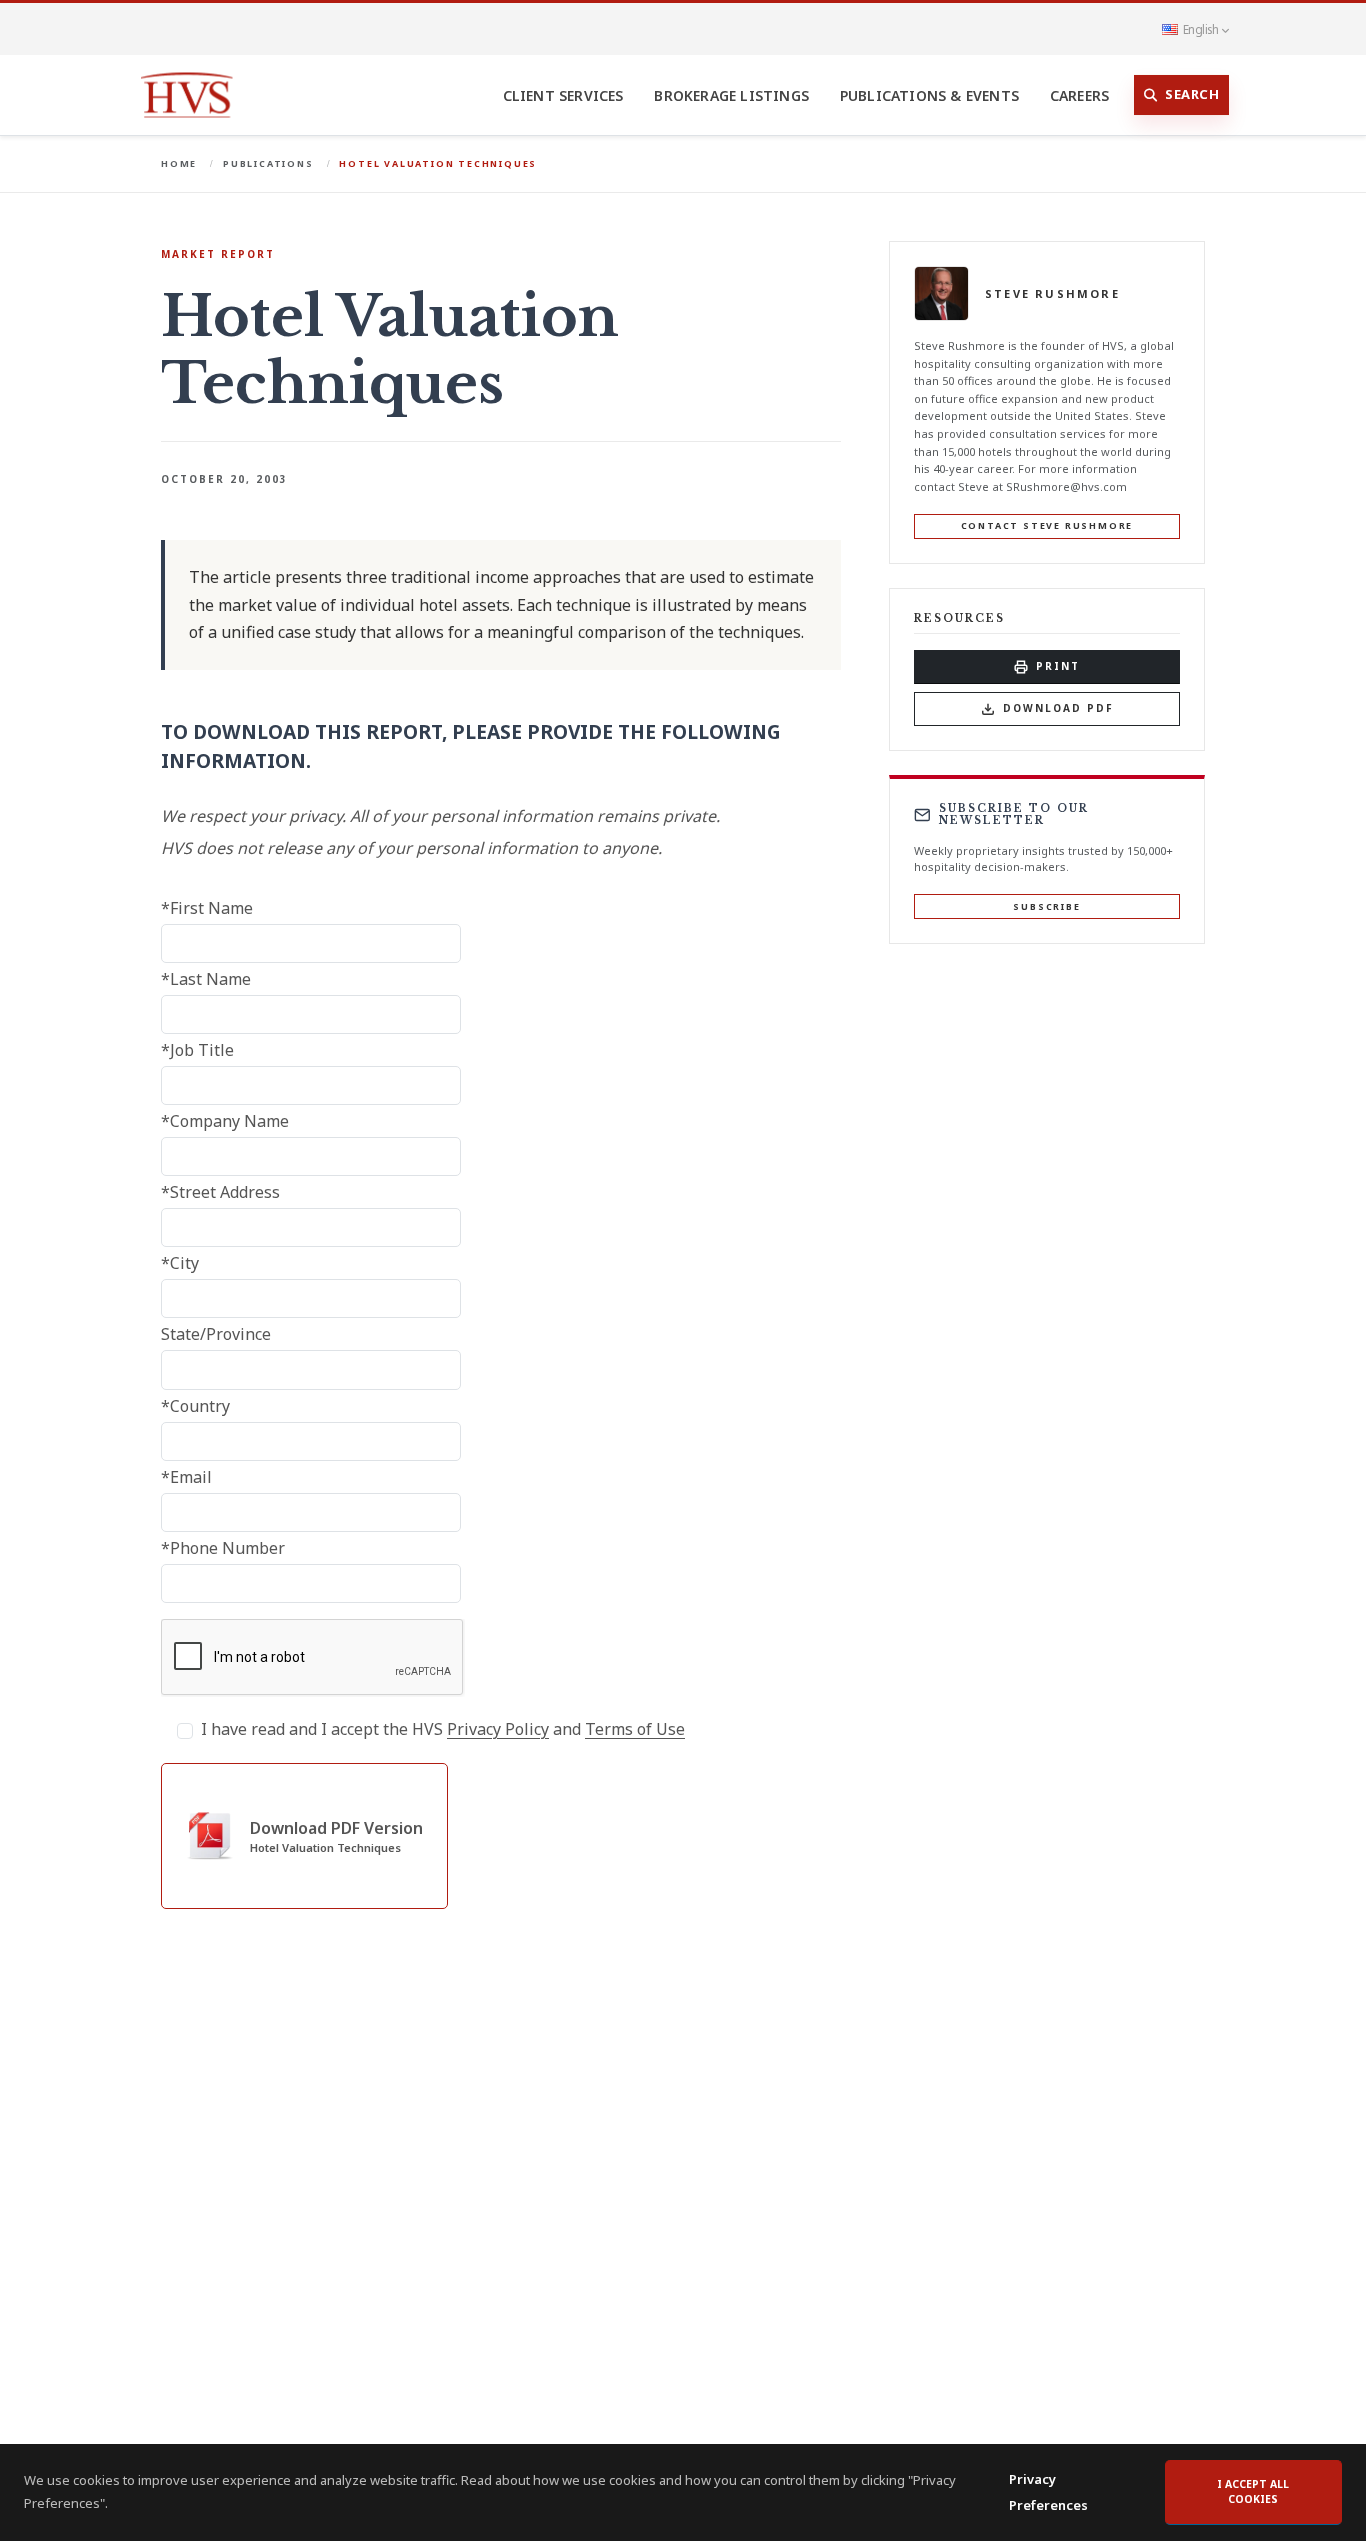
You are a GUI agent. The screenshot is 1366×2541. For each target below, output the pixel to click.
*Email (186, 1477)
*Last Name (206, 979)
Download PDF (1058, 708)
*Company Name (225, 1121)
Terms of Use (635, 1729)
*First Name (207, 908)
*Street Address (220, 1192)
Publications (268, 163)
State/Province (216, 1334)
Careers (1079, 95)
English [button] (1200, 29)
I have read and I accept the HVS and (443, 1729)
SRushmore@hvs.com (1066, 486)
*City (180, 1263)
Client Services (563, 95)
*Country (195, 1406)
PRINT (1058, 666)
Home (179, 163)
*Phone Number (223, 1548)
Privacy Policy (498, 1729)
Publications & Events (929, 95)
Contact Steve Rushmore (1047, 525)
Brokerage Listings (731, 95)
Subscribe (1046, 906)
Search (1192, 94)
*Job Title (197, 1050)
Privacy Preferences (1048, 2492)
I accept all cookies (1253, 2492)
